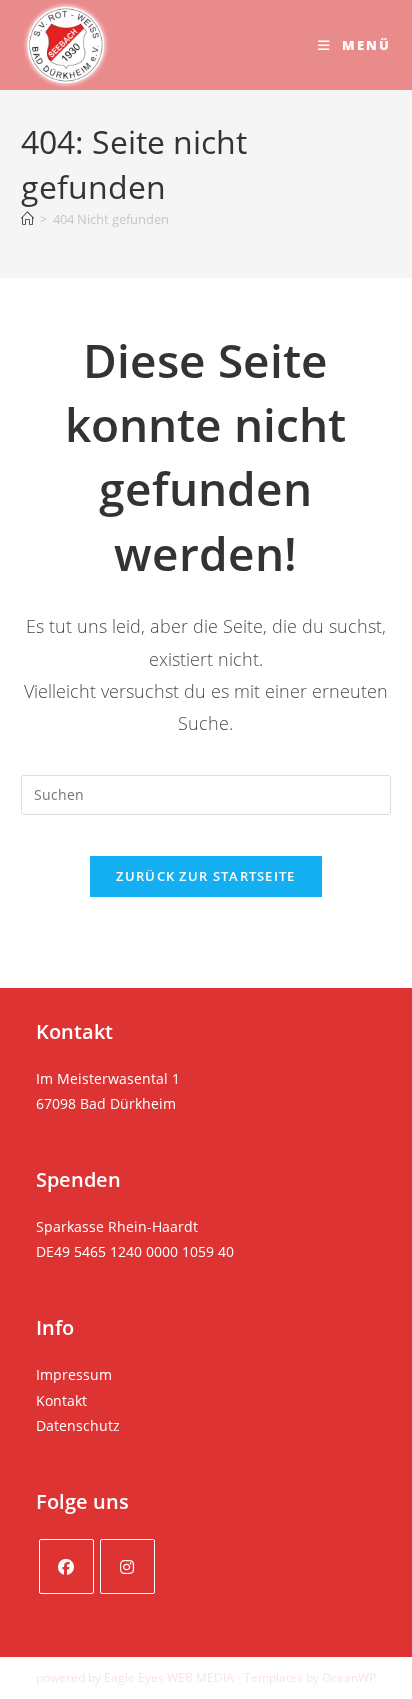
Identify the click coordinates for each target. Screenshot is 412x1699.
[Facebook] (66, 1566)
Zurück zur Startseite (205, 876)
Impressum (74, 1374)
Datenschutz (78, 1425)
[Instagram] (127, 1566)
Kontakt (61, 1400)
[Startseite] (27, 219)
